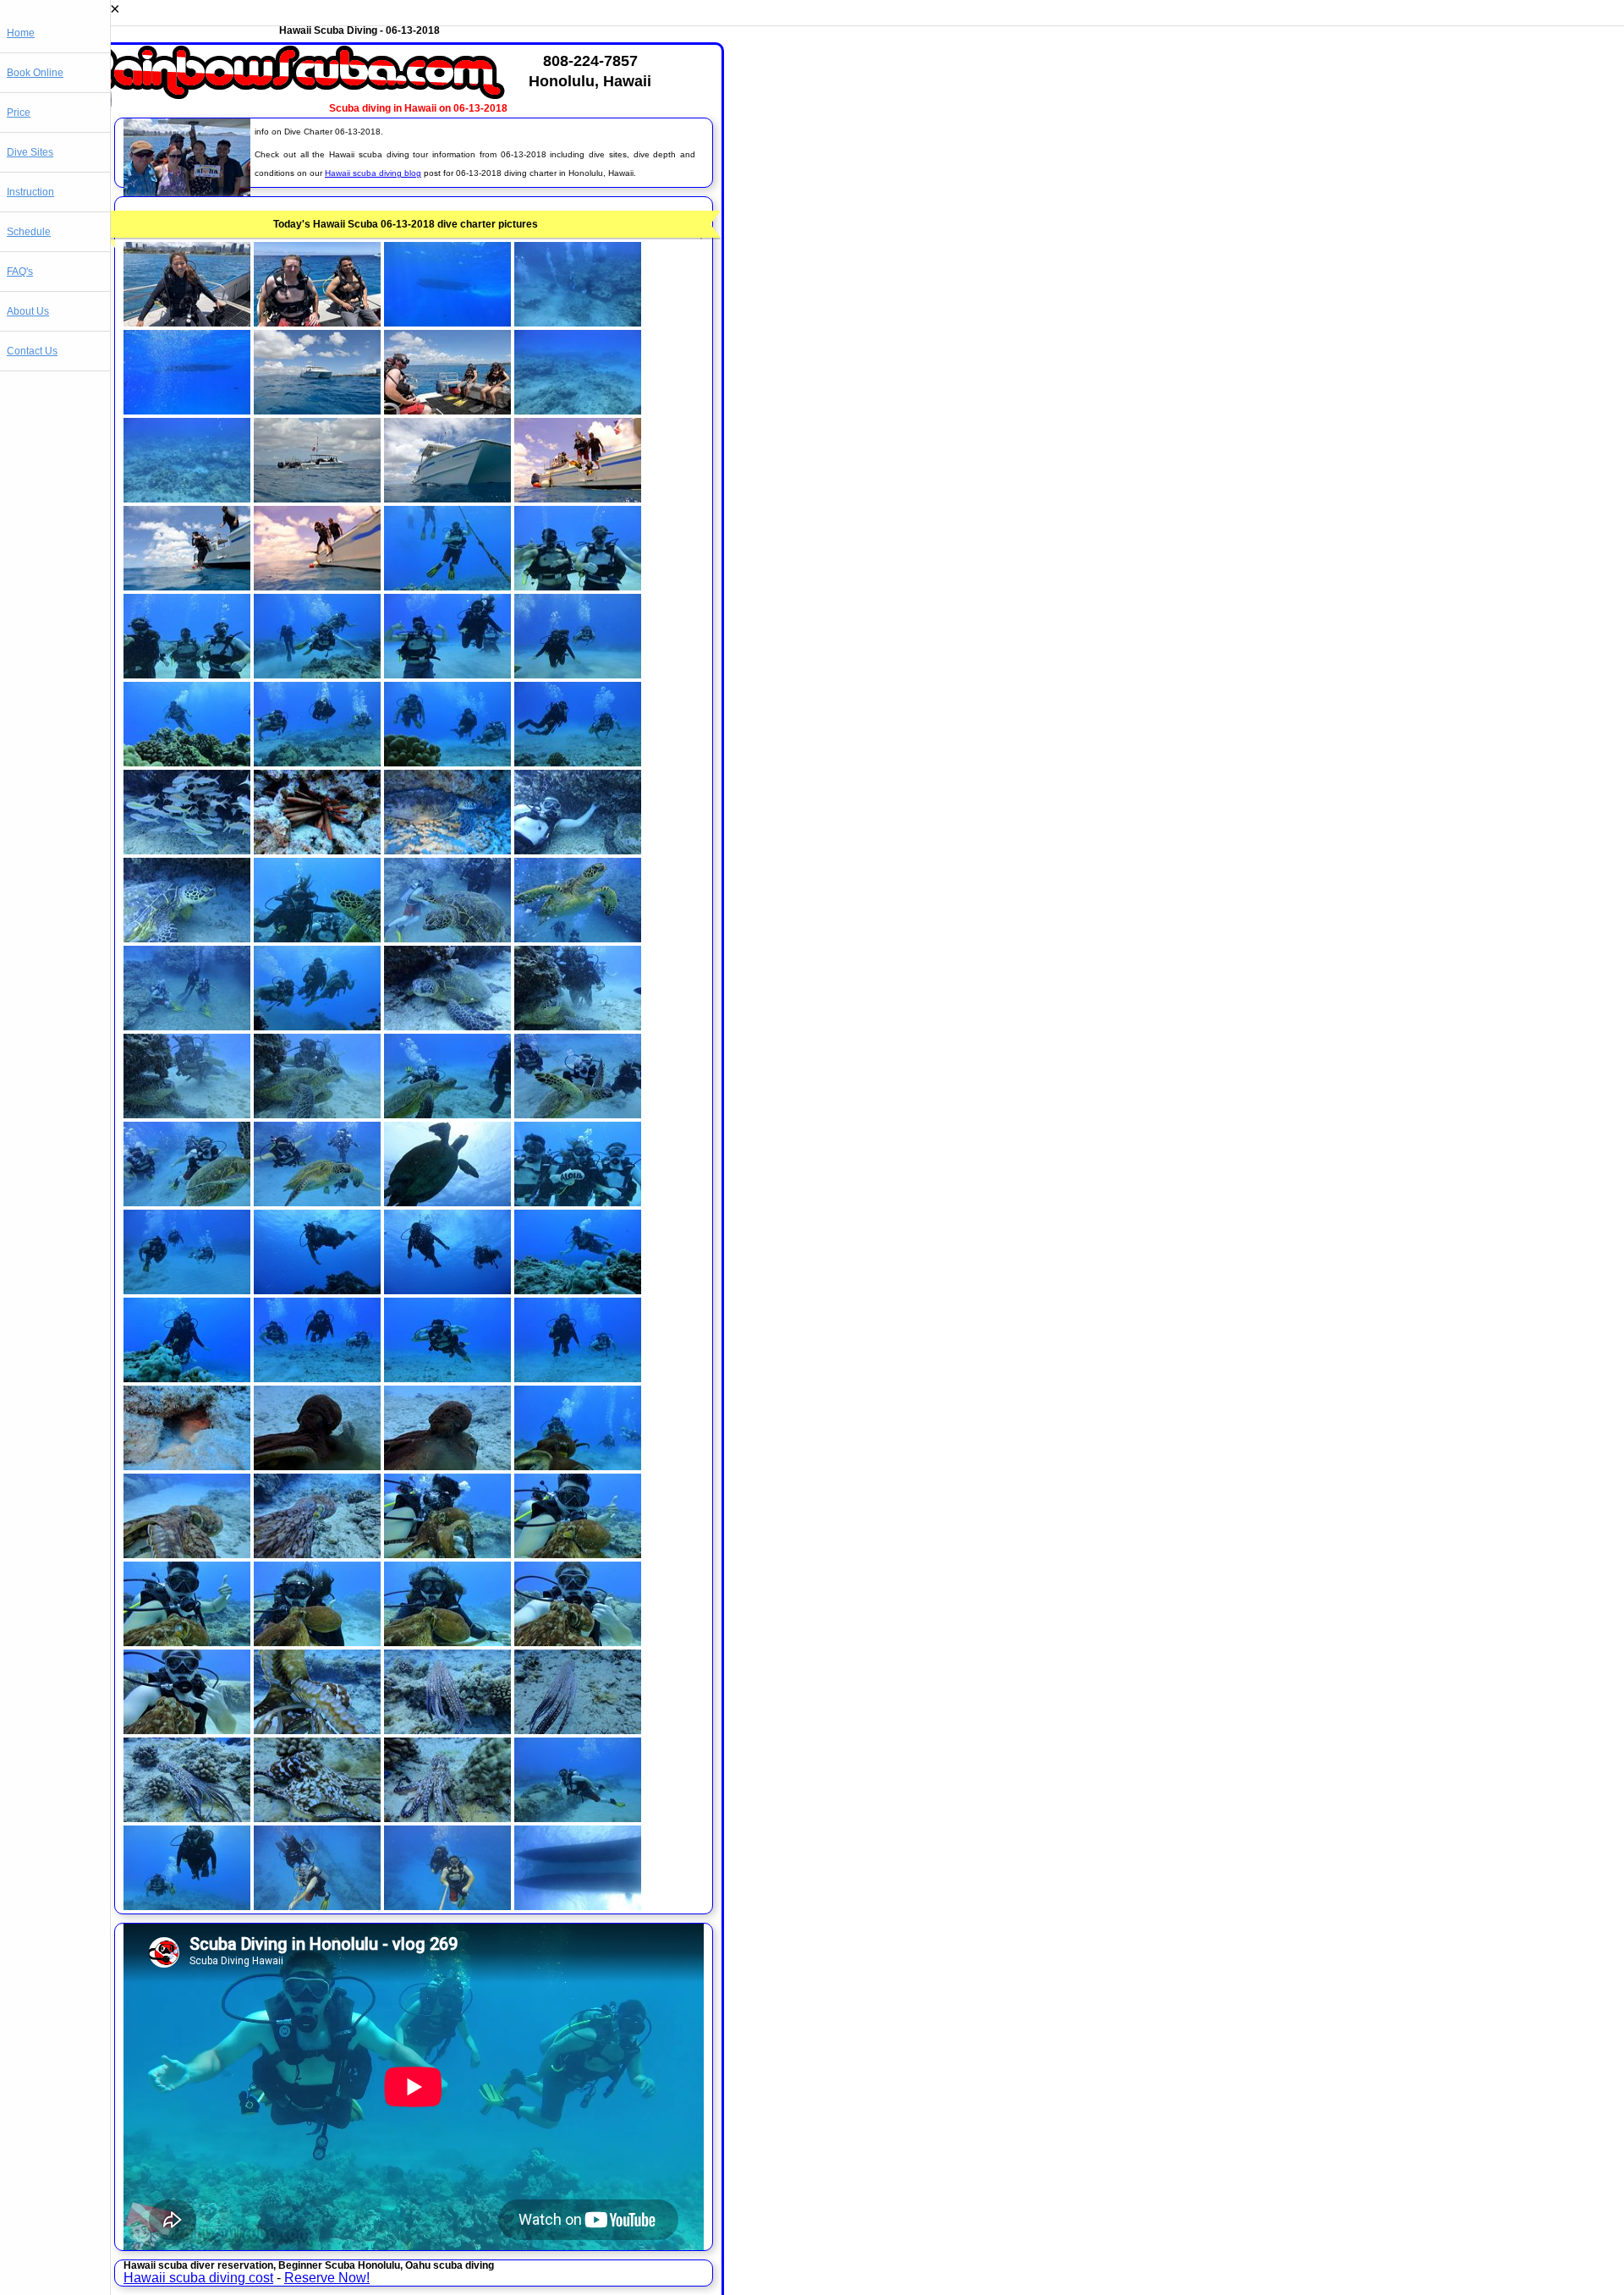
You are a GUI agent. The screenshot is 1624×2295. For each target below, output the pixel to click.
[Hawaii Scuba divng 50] (317, 1378)
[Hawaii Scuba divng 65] (187, 1729)
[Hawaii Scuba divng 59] (447, 1554)
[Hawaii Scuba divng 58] (317, 1554)
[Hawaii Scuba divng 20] (578, 674)
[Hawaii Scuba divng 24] (578, 762)
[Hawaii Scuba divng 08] (578, 410)
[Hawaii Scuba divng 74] (317, 1905)
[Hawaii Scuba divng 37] (187, 1114)
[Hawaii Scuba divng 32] (578, 938)
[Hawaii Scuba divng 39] (447, 1114)
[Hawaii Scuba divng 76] (578, 1905)
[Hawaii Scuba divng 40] (578, 1114)
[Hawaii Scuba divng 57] (187, 1554)
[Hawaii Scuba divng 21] (187, 762)
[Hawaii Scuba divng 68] (578, 1729)
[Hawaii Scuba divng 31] (447, 938)
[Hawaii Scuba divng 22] (317, 762)
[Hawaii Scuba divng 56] (578, 1466)
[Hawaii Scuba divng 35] (447, 1026)
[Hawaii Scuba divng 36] (578, 1026)
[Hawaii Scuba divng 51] (447, 1378)
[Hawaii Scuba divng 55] (447, 1466)
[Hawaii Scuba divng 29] (187, 938)
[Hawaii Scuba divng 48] (578, 1290)
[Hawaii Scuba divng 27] (447, 850)
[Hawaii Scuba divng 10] (317, 498)
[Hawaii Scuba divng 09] (187, 498)
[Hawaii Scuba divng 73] (187, 1905)
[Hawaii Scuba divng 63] (447, 1642)
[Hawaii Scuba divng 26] (317, 850)
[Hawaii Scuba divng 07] (447, 410)
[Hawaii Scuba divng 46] (317, 1290)
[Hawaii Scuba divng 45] (187, 1290)
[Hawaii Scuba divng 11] (447, 498)
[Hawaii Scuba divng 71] (447, 1817)
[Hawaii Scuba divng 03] (447, 322)
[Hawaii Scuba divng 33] (187, 1026)
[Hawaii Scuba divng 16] (578, 586)
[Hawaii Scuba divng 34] (317, 1026)
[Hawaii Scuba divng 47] (447, 1290)
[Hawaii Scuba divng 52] (578, 1378)
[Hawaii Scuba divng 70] (317, 1817)
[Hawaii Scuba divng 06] (317, 410)
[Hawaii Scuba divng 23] (447, 762)
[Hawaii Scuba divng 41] (187, 1202)
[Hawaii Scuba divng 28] (578, 850)
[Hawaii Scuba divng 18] (317, 674)
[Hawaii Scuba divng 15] (447, 586)
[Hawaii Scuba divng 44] (578, 1202)
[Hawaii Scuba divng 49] (187, 1378)
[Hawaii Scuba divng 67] (447, 1729)
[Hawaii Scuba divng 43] (447, 1202)
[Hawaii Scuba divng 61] (187, 1642)
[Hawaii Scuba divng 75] (447, 1905)
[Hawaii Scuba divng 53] (187, 1466)
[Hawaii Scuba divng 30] (317, 938)
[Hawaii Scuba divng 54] (317, 1466)
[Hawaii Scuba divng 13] (187, 586)
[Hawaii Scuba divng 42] (317, 1202)
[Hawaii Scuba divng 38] (317, 1114)
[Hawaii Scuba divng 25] (187, 850)
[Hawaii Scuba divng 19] (447, 674)
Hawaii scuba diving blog (373, 173)
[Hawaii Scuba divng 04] (578, 322)
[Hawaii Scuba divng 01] (187, 322)
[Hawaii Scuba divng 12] (578, 498)
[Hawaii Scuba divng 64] (578, 1642)
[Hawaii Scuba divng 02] (317, 322)
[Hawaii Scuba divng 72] (578, 1817)
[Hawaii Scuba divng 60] (578, 1554)
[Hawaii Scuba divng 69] (187, 1817)
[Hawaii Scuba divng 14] (317, 586)
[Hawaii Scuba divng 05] (187, 410)
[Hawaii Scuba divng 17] (187, 674)
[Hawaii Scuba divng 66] (317, 1729)
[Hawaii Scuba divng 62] (317, 1642)
